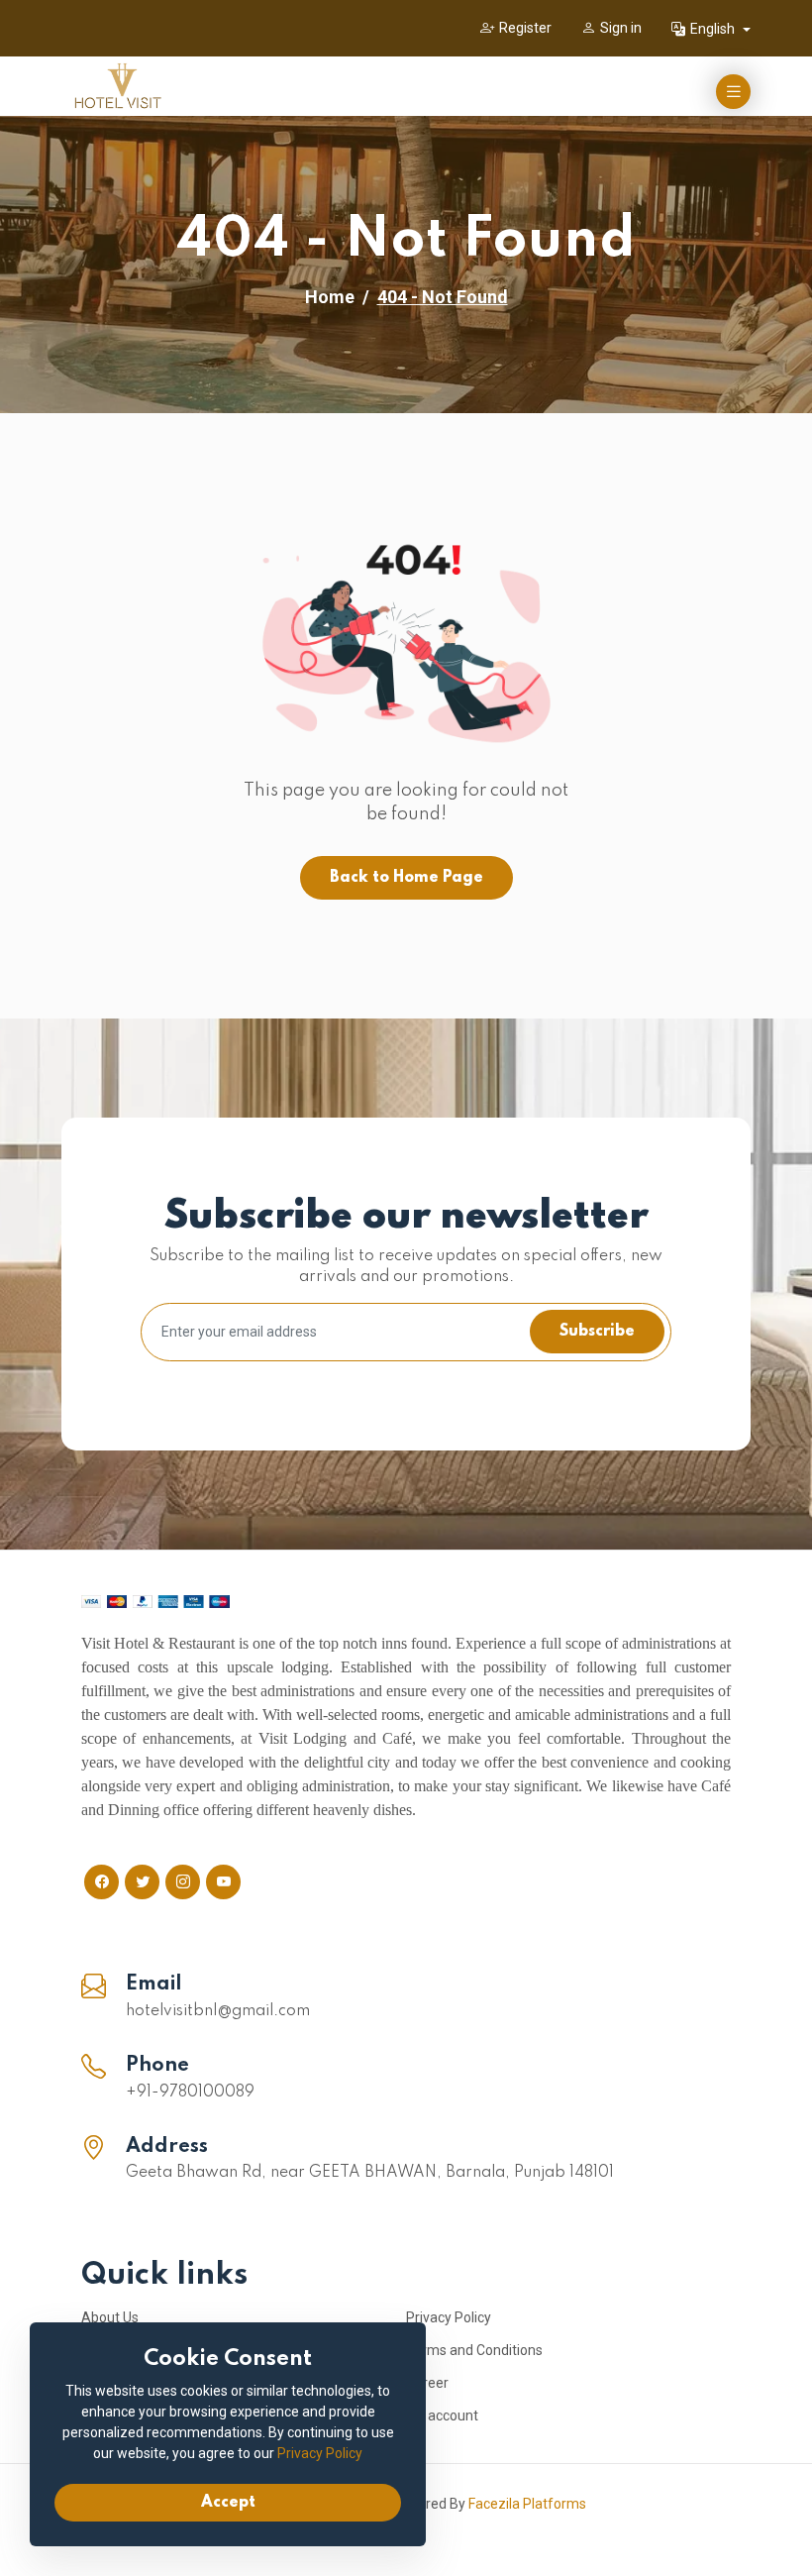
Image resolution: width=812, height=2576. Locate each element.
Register (525, 28)
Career (427, 2383)
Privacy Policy (449, 2317)
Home (330, 297)
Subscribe (597, 1332)
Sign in (621, 28)
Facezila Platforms (527, 2504)
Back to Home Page (406, 878)
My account (442, 2415)
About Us (110, 2317)
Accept (228, 2503)
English (714, 29)
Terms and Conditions (474, 2350)
